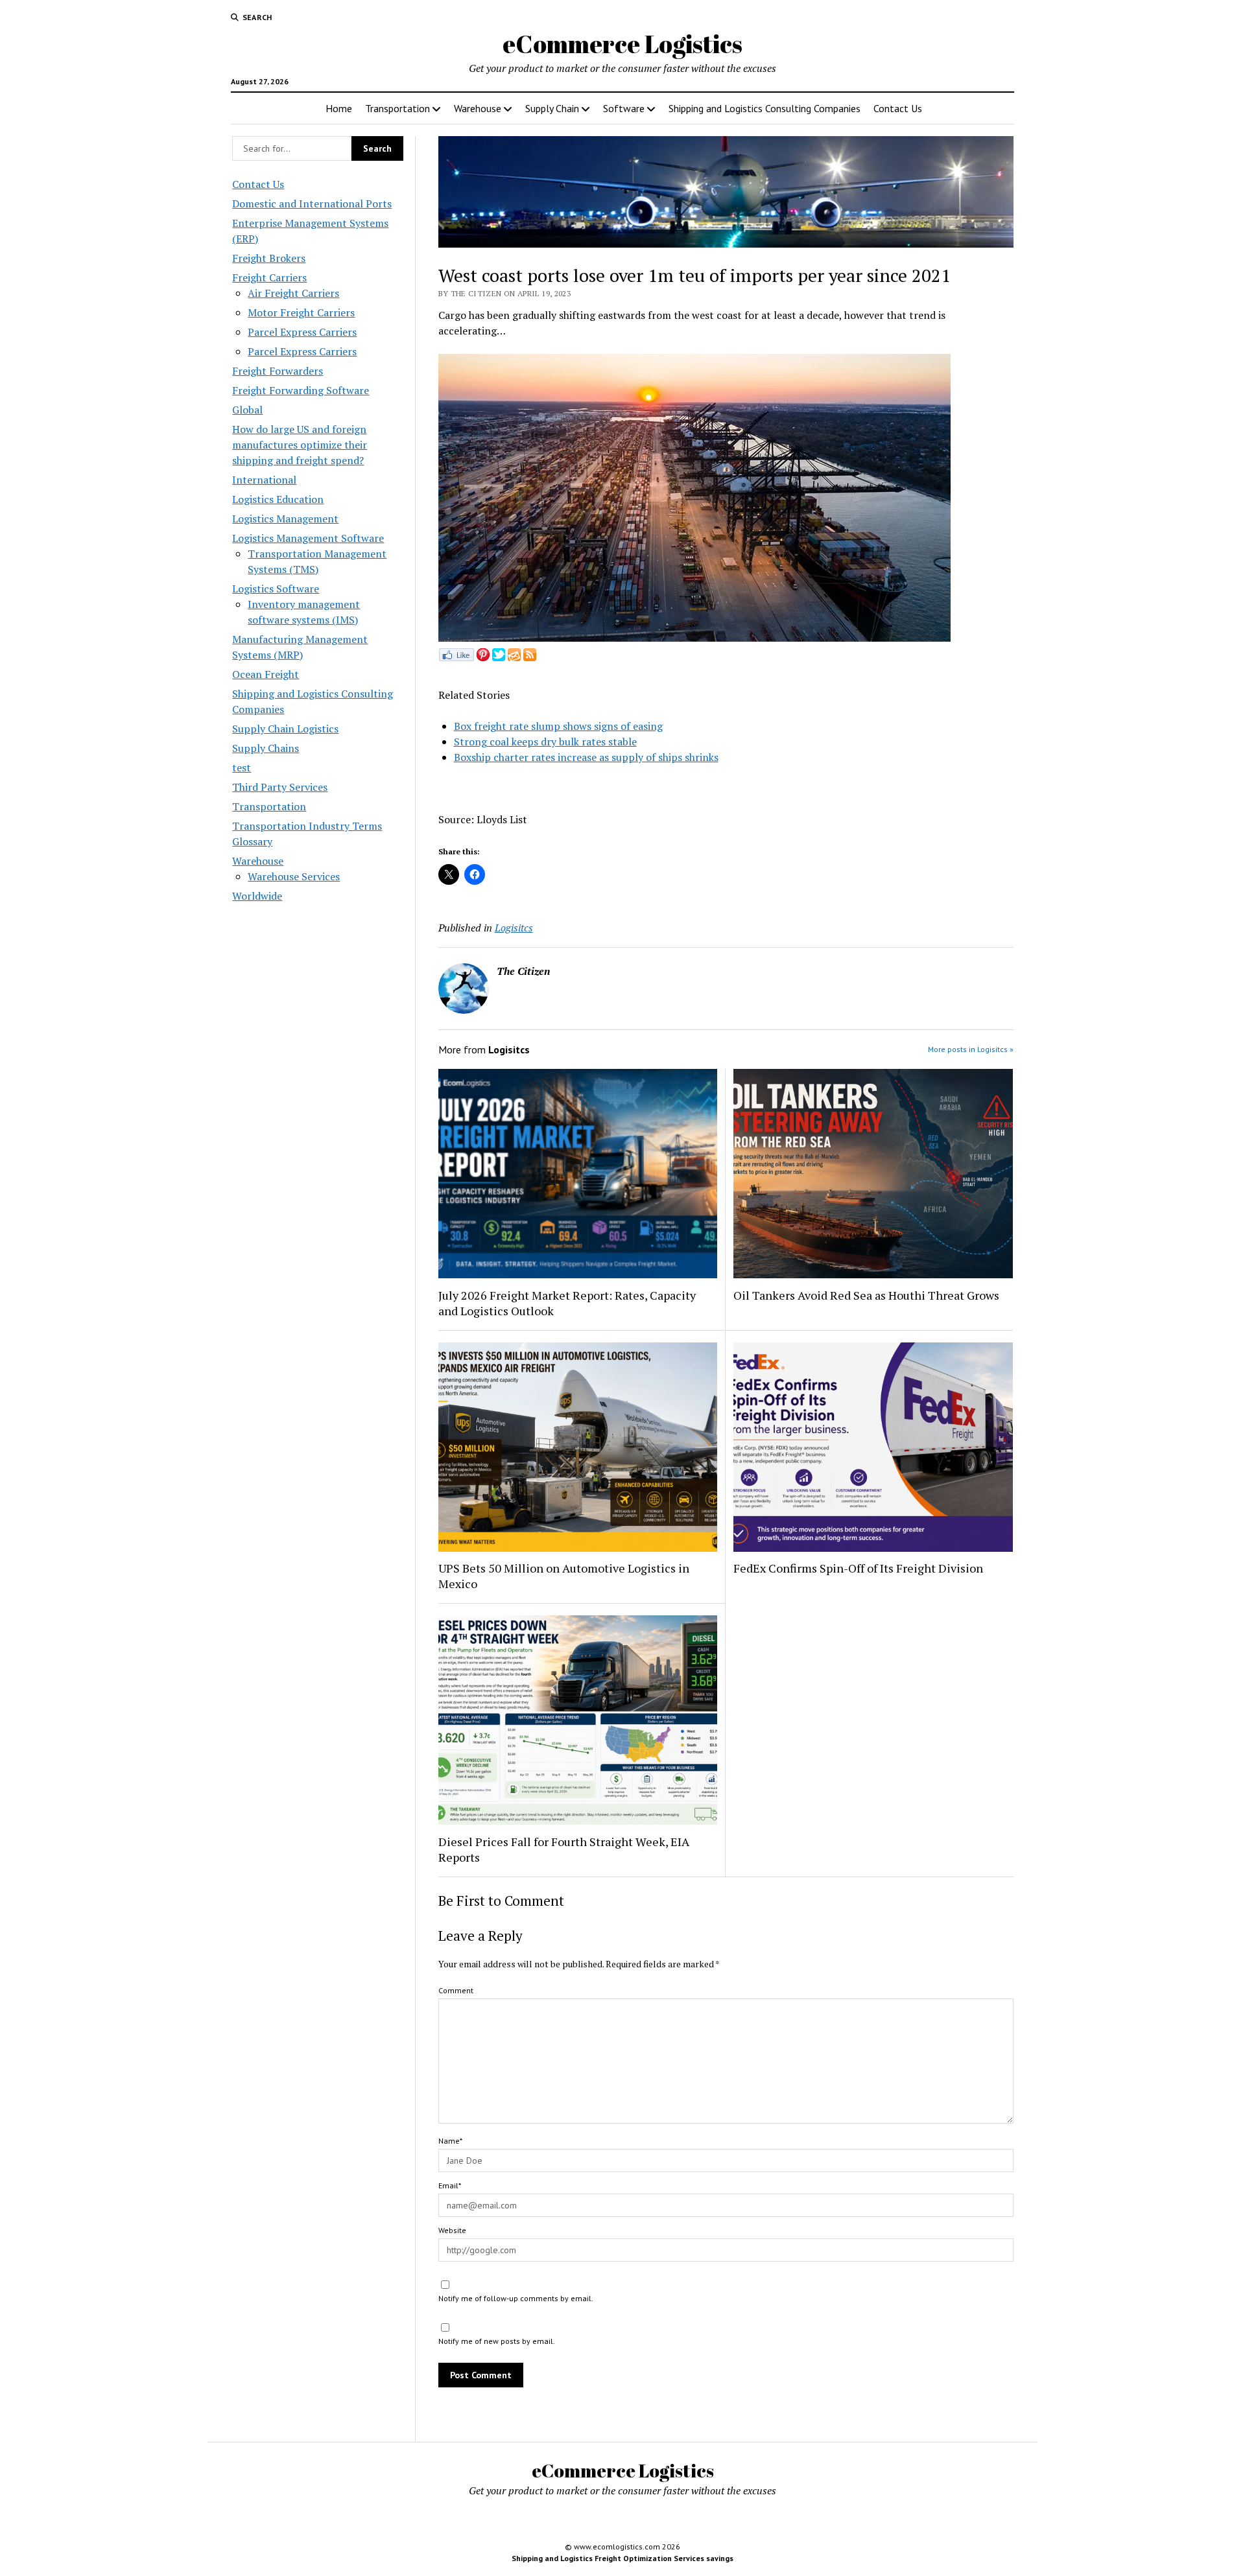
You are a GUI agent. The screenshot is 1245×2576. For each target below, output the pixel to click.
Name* (450, 2141)
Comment (456, 1990)
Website (452, 2230)
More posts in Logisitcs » (971, 1049)
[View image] (694, 638)
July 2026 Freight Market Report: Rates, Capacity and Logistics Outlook (567, 1303)
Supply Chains (266, 748)
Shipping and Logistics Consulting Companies (765, 108)
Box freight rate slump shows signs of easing (558, 726)
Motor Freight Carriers (301, 312)
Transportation (397, 108)
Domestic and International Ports (312, 204)
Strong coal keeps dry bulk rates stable (545, 742)
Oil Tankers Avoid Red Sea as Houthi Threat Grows (866, 1295)
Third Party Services (280, 787)
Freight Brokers (269, 258)
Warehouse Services (294, 876)
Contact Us (898, 108)
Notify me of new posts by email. (497, 2341)
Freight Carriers (269, 277)
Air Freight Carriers (293, 293)
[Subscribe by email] (514, 657)
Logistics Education (278, 499)
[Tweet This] (499, 657)
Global (247, 410)
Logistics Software (276, 589)
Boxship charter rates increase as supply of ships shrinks (586, 757)
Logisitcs (514, 928)
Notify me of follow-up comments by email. (516, 2298)
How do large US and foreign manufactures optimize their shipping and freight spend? (300, 445)
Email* (450, 2185)
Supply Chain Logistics (285, 729)
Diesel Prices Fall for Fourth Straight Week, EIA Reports (564, 1849)
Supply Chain (552, 108)
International (264, 480)
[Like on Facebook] (456, 657)
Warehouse (478, 108)
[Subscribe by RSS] (530, 657)
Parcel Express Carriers (302, 332)
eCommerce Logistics (622, 44)
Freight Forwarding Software (301, 390)
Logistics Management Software (308, 538)
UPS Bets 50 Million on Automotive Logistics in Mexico (564, 1576)
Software (624, 108)
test (242, 767)
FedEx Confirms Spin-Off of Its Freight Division (858, 1568)
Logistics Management (285, 519)
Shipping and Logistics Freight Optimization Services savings (622, 2558)
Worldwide (257, 896)
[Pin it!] (483, 657)
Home (339, 108)
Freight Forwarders (278, 371)
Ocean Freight (266, 674)
